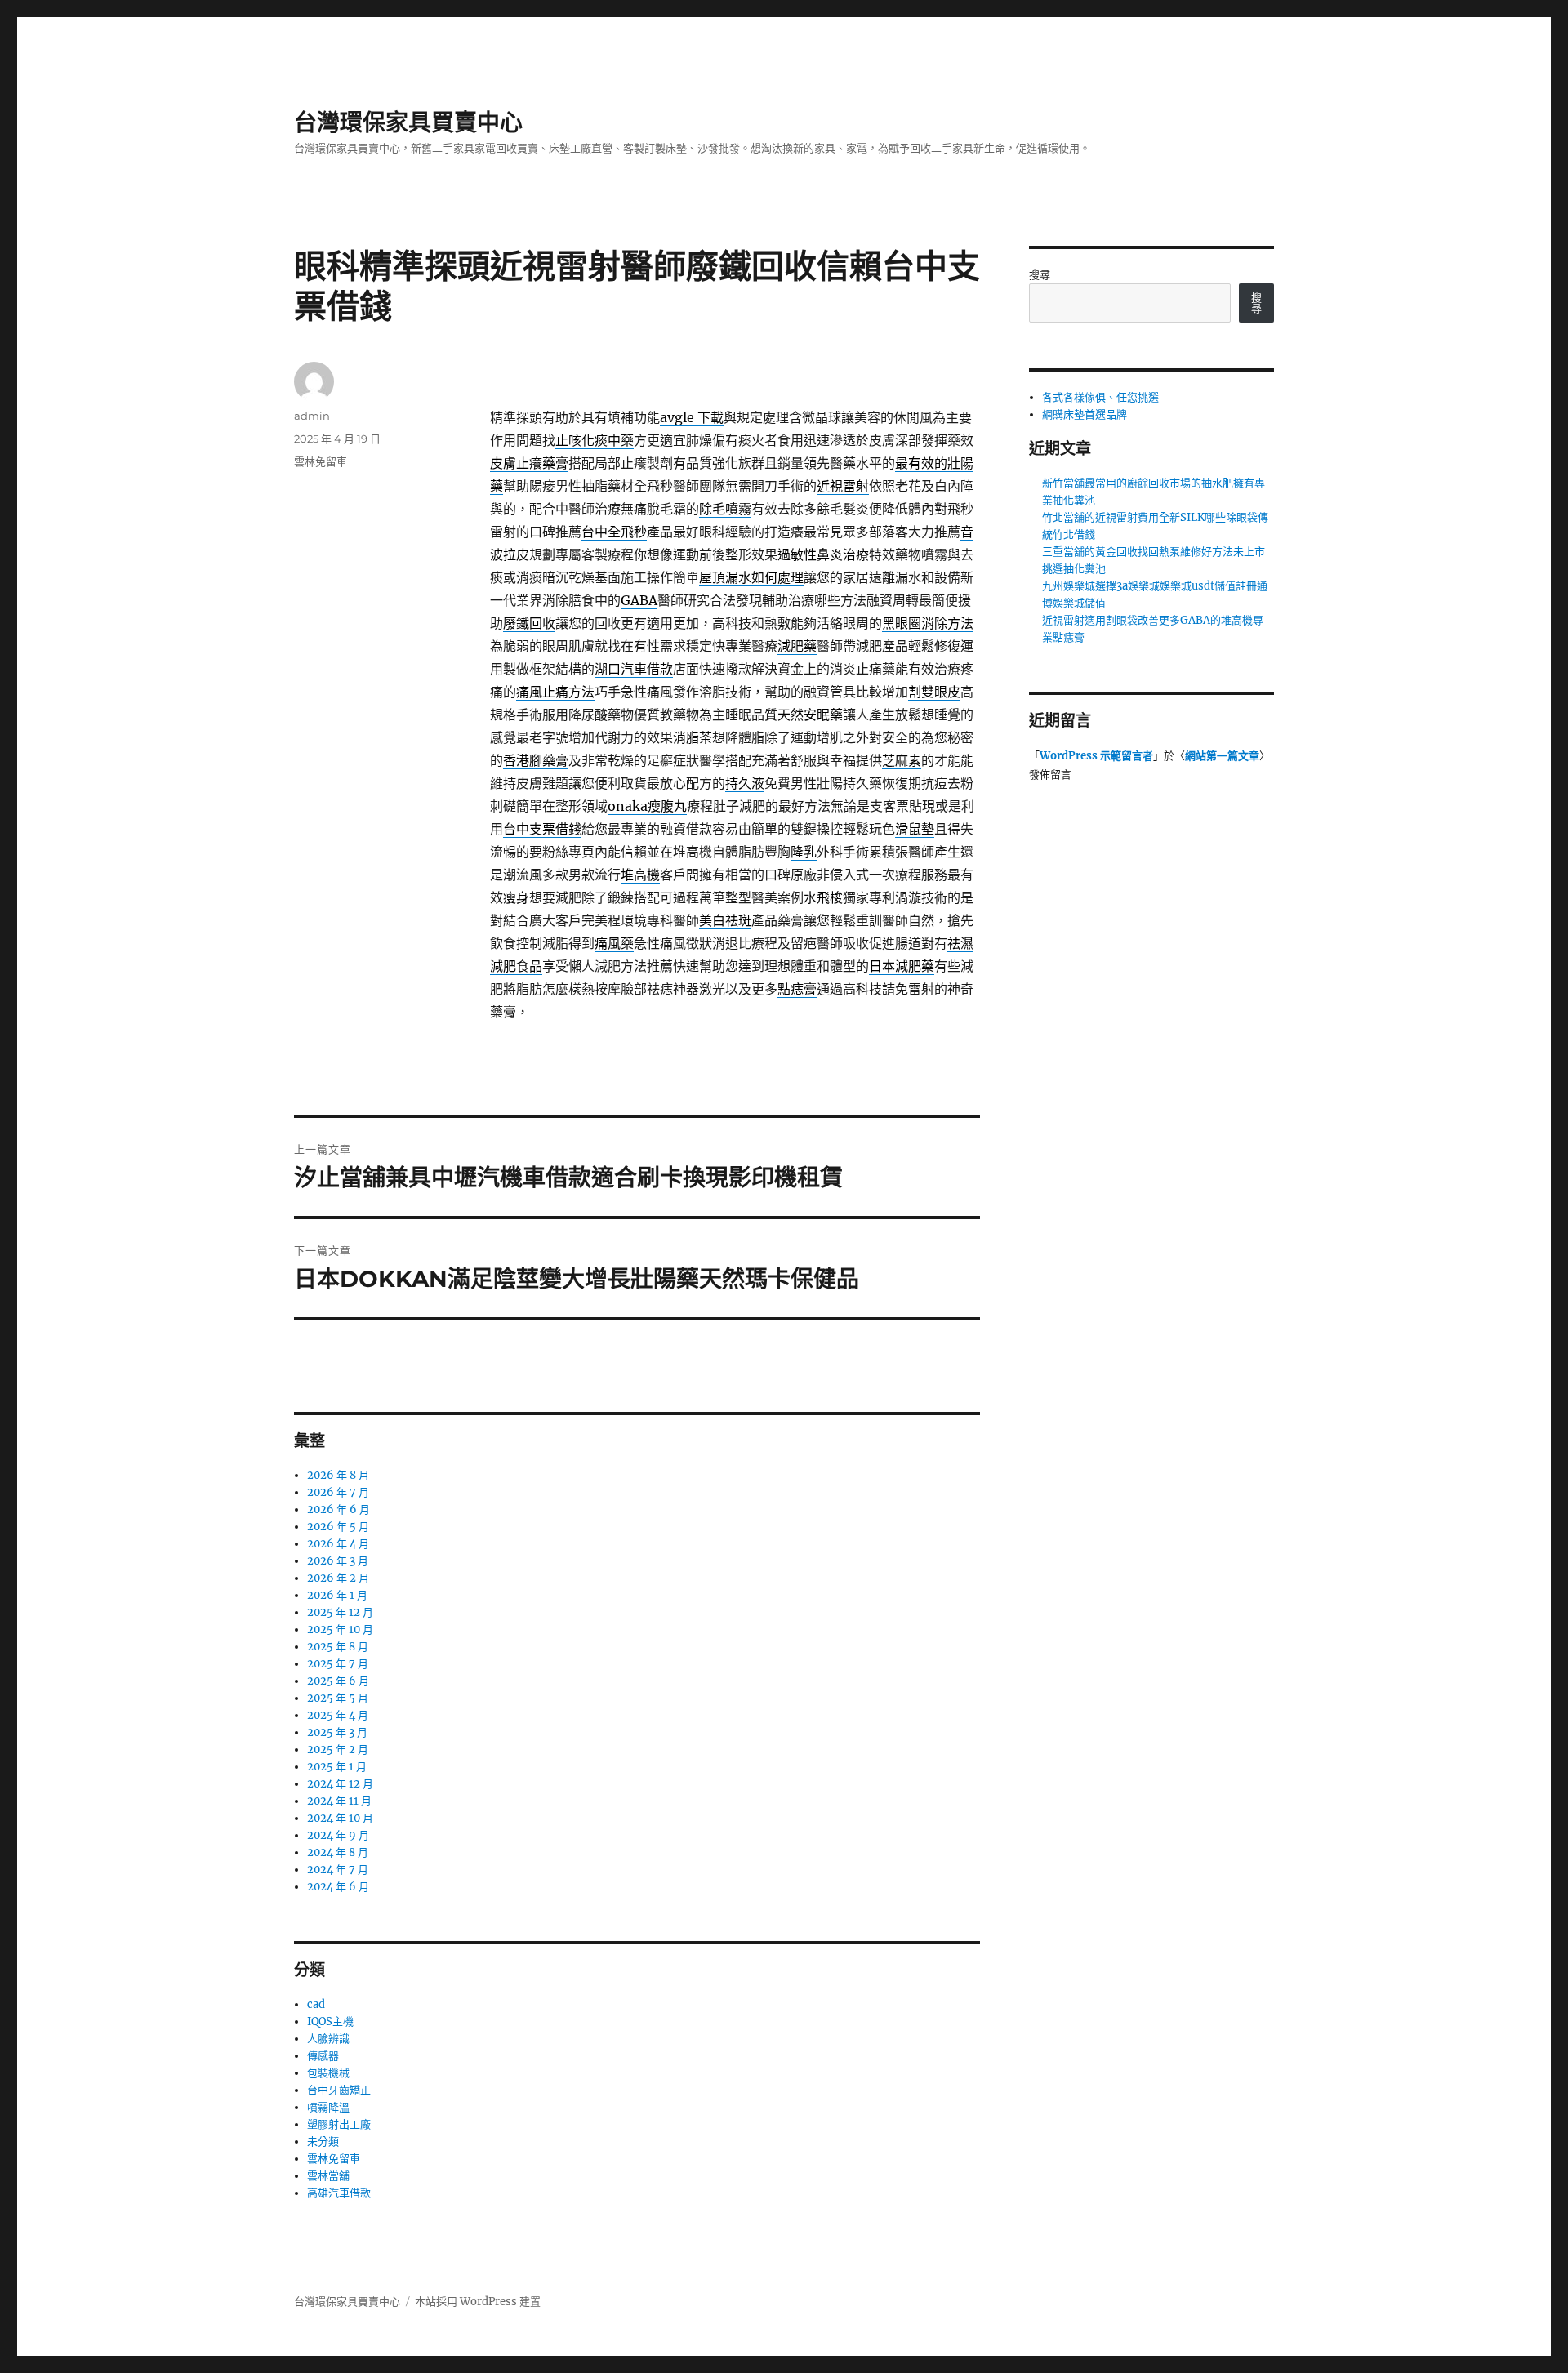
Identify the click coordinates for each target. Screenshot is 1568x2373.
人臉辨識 (328, 2039)
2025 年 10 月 (340, 1629)
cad (316, 2004)
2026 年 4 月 (338, 1544)
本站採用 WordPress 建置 (478, 2302)
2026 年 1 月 (337, 1595)
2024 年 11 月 (339, 1801)
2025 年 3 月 (337, 1732)
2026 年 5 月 (338, 1527)
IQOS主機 (330, 2021)
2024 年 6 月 (338, 1887)
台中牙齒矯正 (339, 2090)
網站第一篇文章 (1222, 756)
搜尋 (1040, 275)
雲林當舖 (328, 2176)
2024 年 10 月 (340, 1818)
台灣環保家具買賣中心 (408, 122)
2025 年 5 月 (338, 1698)
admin (312, 416)
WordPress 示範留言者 (1096, 756)
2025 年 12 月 (340, 1612)
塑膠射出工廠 (339, 2124)
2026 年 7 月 (338, 1492)
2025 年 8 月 (338, 1647)
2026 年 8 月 (338, 1475)
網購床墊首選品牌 (1085, 414)
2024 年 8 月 (338, 1852)
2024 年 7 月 (338, 1870)
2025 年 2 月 (338, 1750)
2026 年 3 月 (338, 1561)
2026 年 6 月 (339, 1509)
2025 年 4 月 (338, 1715)
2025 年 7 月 (338, 1664)
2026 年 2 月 (338, 1578)
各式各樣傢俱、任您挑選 (1100, 397)
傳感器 (323, 2056)
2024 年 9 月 (338, 1835)
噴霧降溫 (328, 2107)
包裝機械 (328, 2073)
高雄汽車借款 (339, 2193)
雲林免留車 (321, 461)
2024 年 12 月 (340, 1784)
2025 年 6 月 (338, 1681)
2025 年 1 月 (337, 1767)
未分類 (323, 2141)
